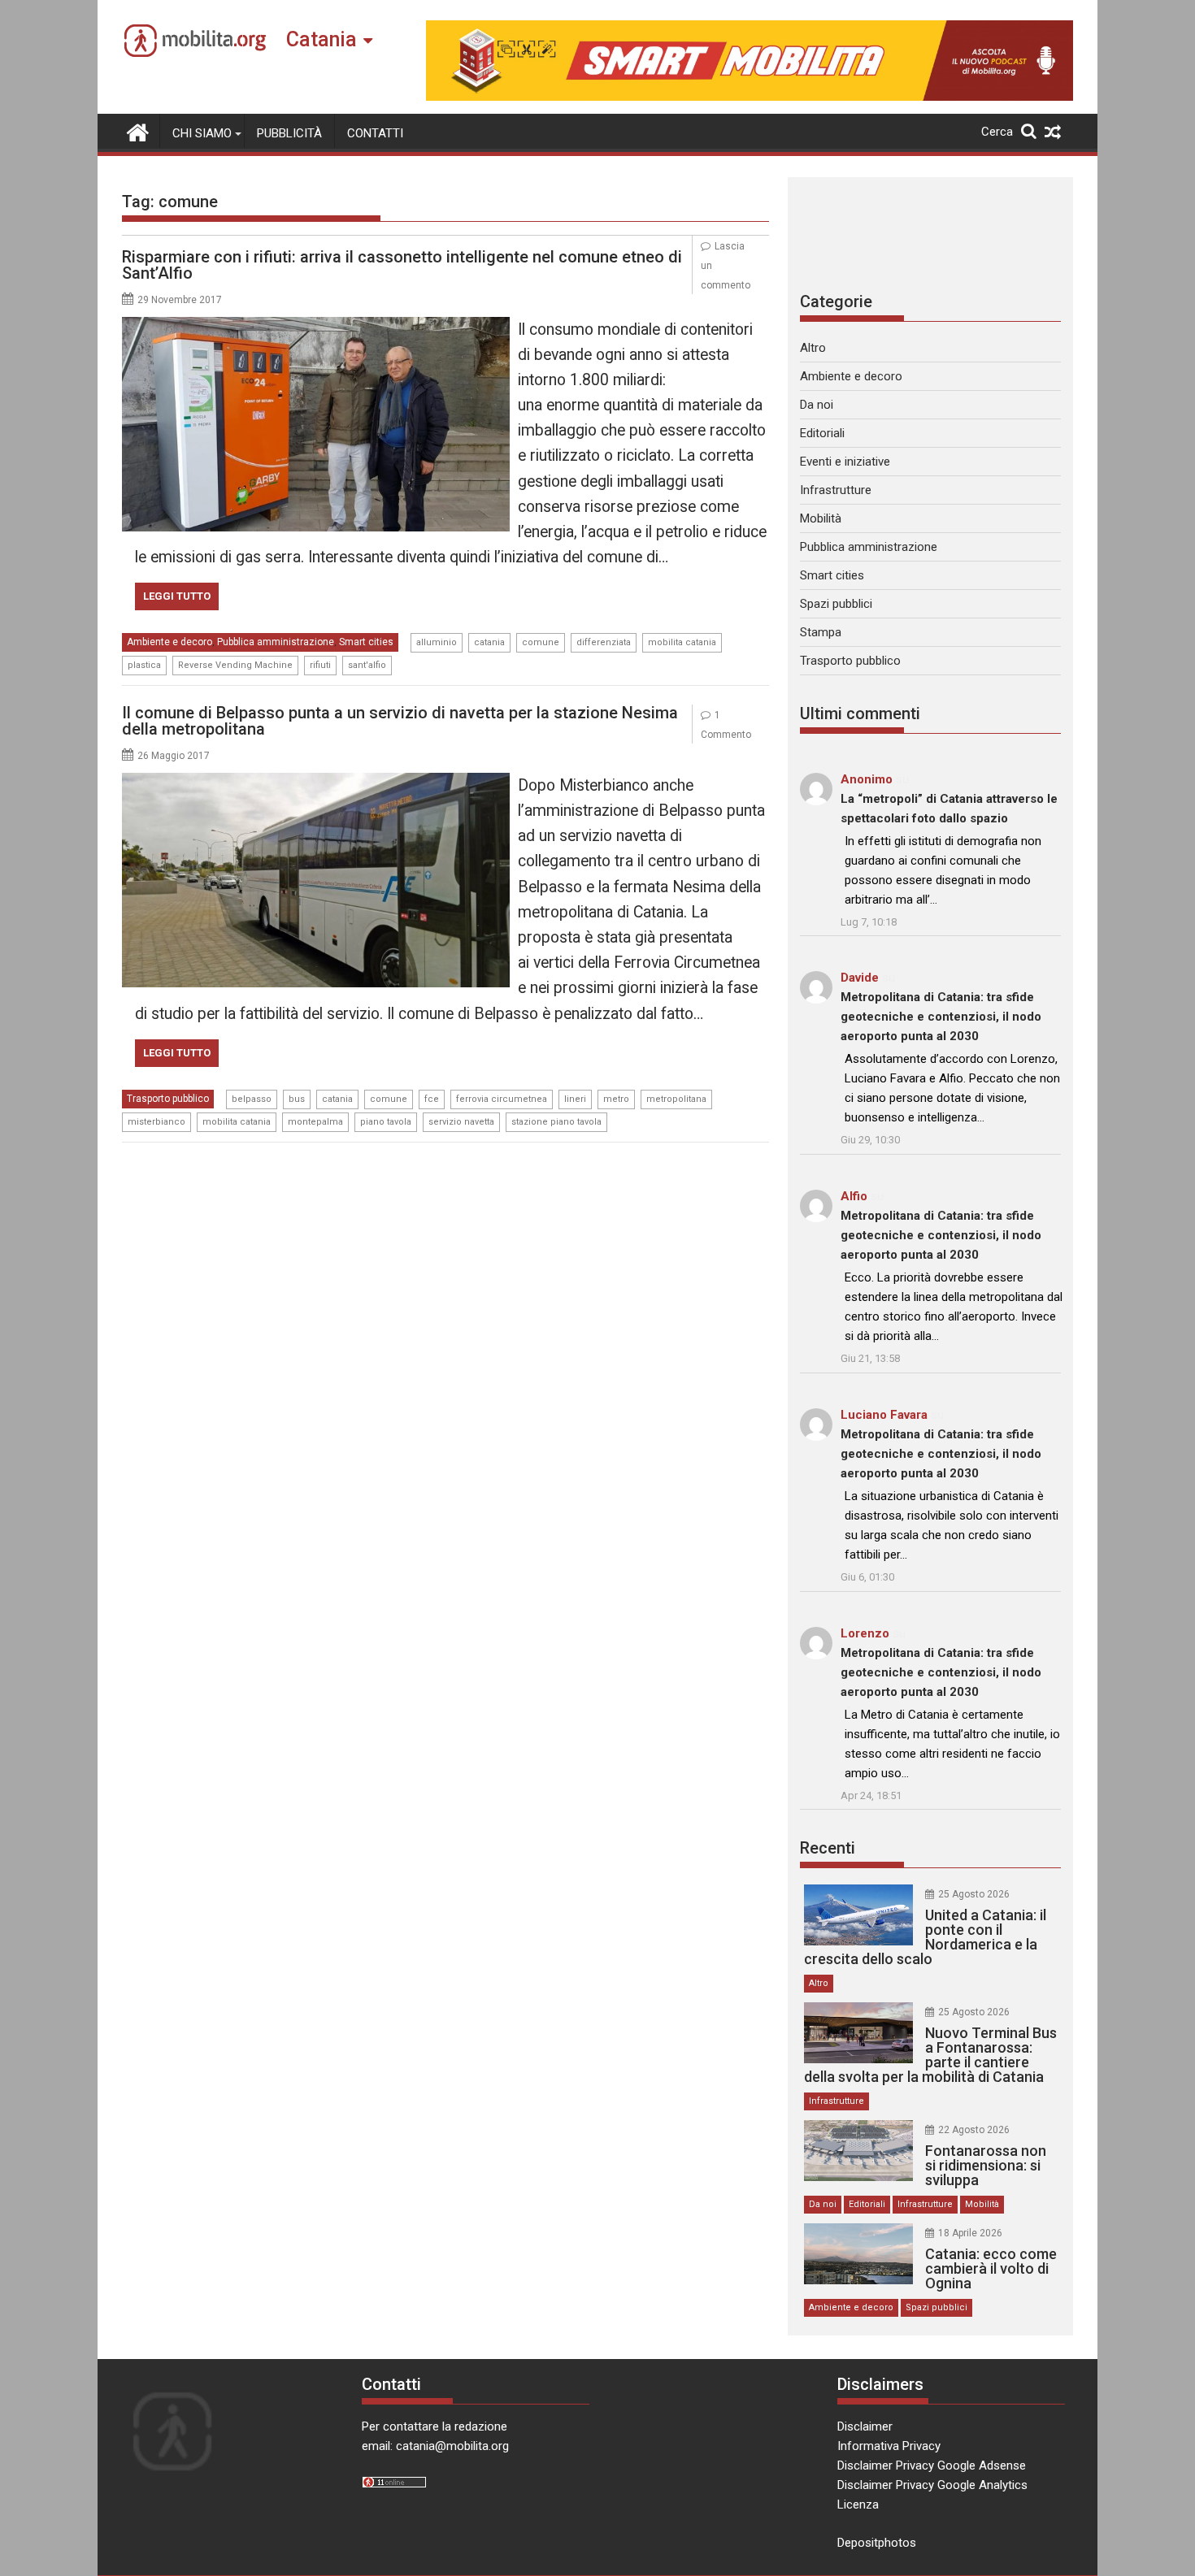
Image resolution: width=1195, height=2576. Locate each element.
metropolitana (676, 1099)
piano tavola (386, 1122)
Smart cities (366, 642)
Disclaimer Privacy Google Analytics (932, 2485)
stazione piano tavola (556, 1122)
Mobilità (821, 518)
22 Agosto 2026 (974, 2130)
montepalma (315, 1122)
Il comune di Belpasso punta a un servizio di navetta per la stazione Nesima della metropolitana (400, 721)
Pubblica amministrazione (276, 642)
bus (297, 1099)
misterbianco (156, 1122)
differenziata (604, 642)
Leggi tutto (177, 596)
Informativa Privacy (889, 2446)
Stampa (821, 632)
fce (432, 1099)
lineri (575, 1099)
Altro (813, 348)
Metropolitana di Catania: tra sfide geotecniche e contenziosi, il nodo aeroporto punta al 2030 (941, 1017)
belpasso (252, 1099)
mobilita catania (682, 642)
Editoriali (822, 433)
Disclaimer (865, 2426)
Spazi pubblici (836, 604)
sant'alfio (367, 665)
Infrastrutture (836, 490)
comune (541, 642)
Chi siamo (202, 133)
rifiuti (320, 665)
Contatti (375, 133)
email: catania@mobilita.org (435, 2446)
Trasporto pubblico (168, 1099)
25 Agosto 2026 (974, 1894)
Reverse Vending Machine (235, 665)
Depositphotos (877, 2543)
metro (616, 1099)
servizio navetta (461, 1122)
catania (489, 642)
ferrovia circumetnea (502, 1099)
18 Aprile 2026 (970, 2233)
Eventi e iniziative (845, 462)
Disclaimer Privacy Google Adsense (932, 2465)
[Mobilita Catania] (138, 131)
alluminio (437, 642)
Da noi (817, 405)
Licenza (858, 2504)
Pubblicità (289, 133)
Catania (322, 39)
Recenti (828, 1848)
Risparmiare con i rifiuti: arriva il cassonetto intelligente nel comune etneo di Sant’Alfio (402, 265)
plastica (144, 665)
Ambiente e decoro (169, 642)
